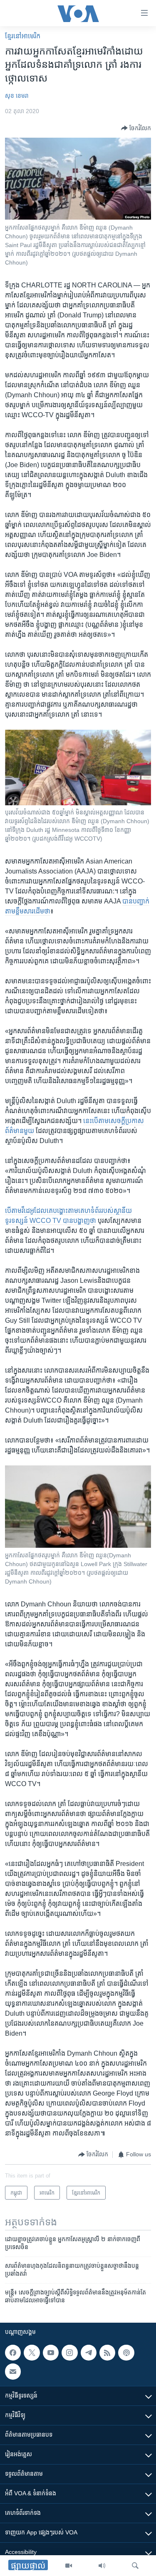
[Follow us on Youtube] (51, 2353)
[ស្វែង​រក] (135, 2566)
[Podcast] (126, 2353)
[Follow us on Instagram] (69, 2353)
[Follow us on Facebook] (13, 2353)
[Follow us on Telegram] (89, 2353)
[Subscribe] (13, 2372)
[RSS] (107, 2353)
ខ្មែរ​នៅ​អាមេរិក (23, 36)
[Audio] (102, 2566)
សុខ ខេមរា (17, 96)
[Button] (136, 128)
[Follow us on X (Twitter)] (32, 2353)
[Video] (69, 2566)
